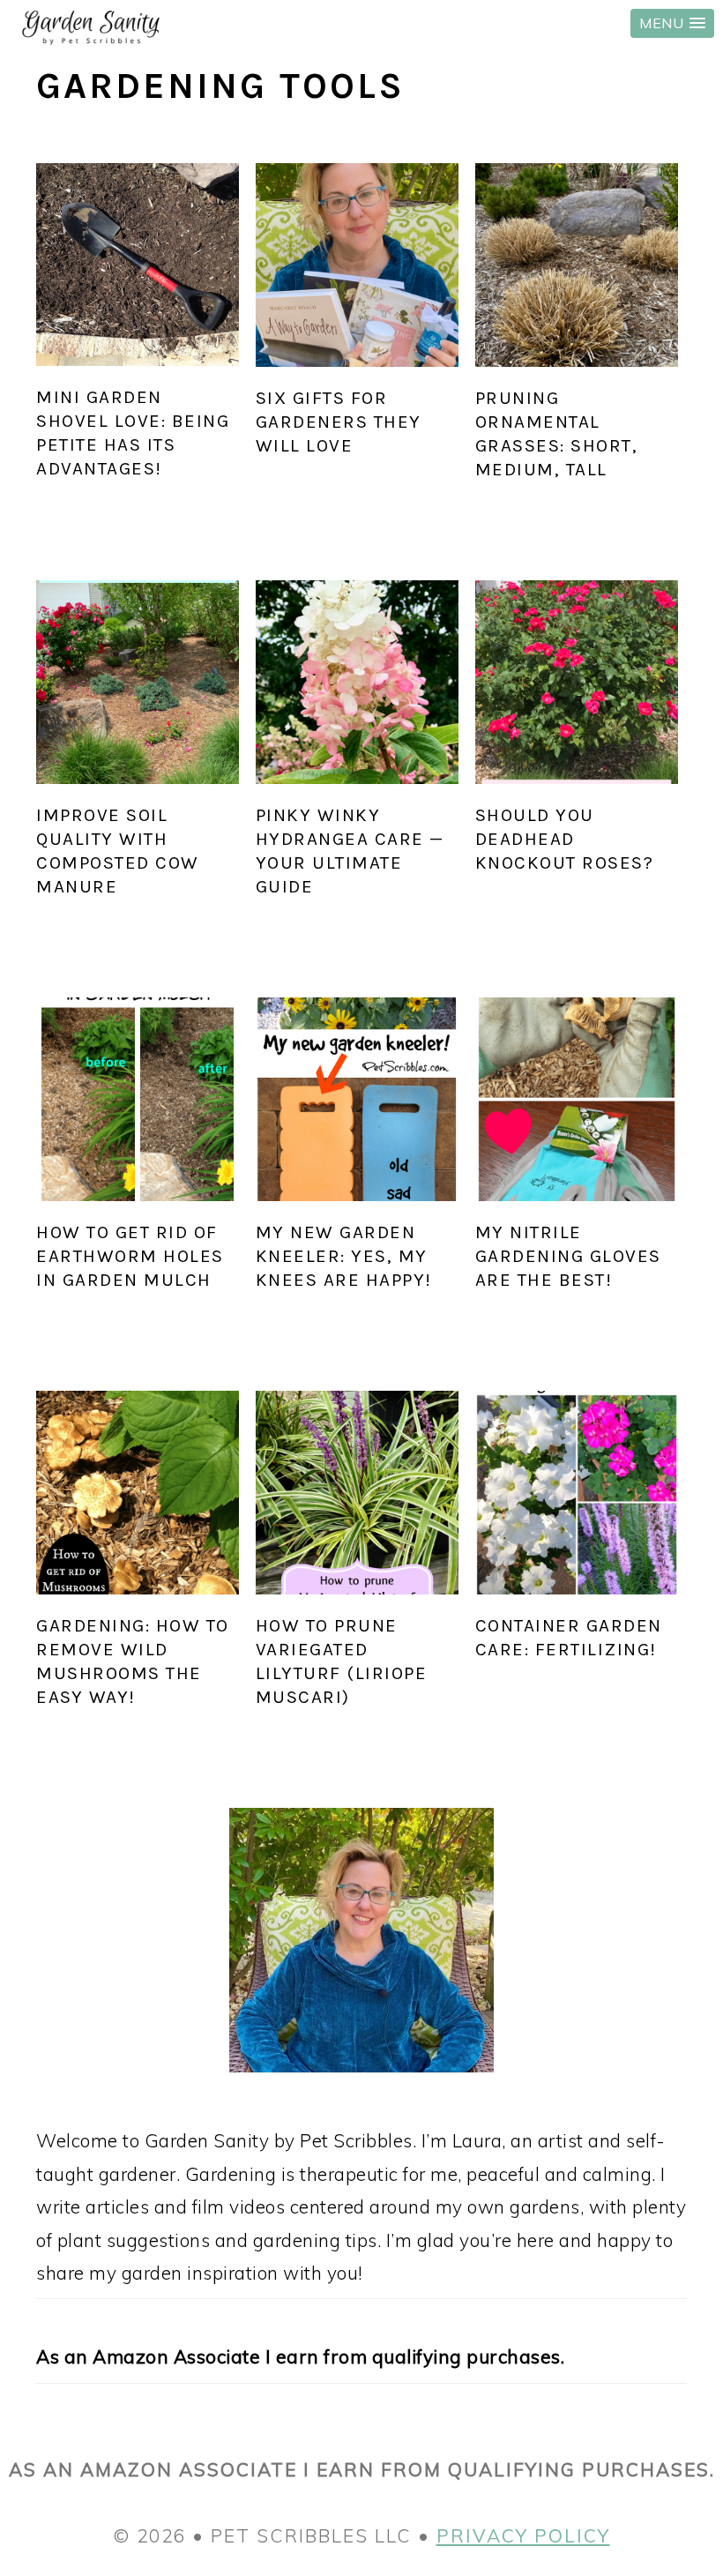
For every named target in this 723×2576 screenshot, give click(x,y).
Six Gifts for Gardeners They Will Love (339, 422)
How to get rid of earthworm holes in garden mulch (130, 1256)
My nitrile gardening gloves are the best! (568, 1256)
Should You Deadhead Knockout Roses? (565, 839)
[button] (672, 23)
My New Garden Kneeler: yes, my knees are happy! (344, 1256)
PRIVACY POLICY (523, 2535)
